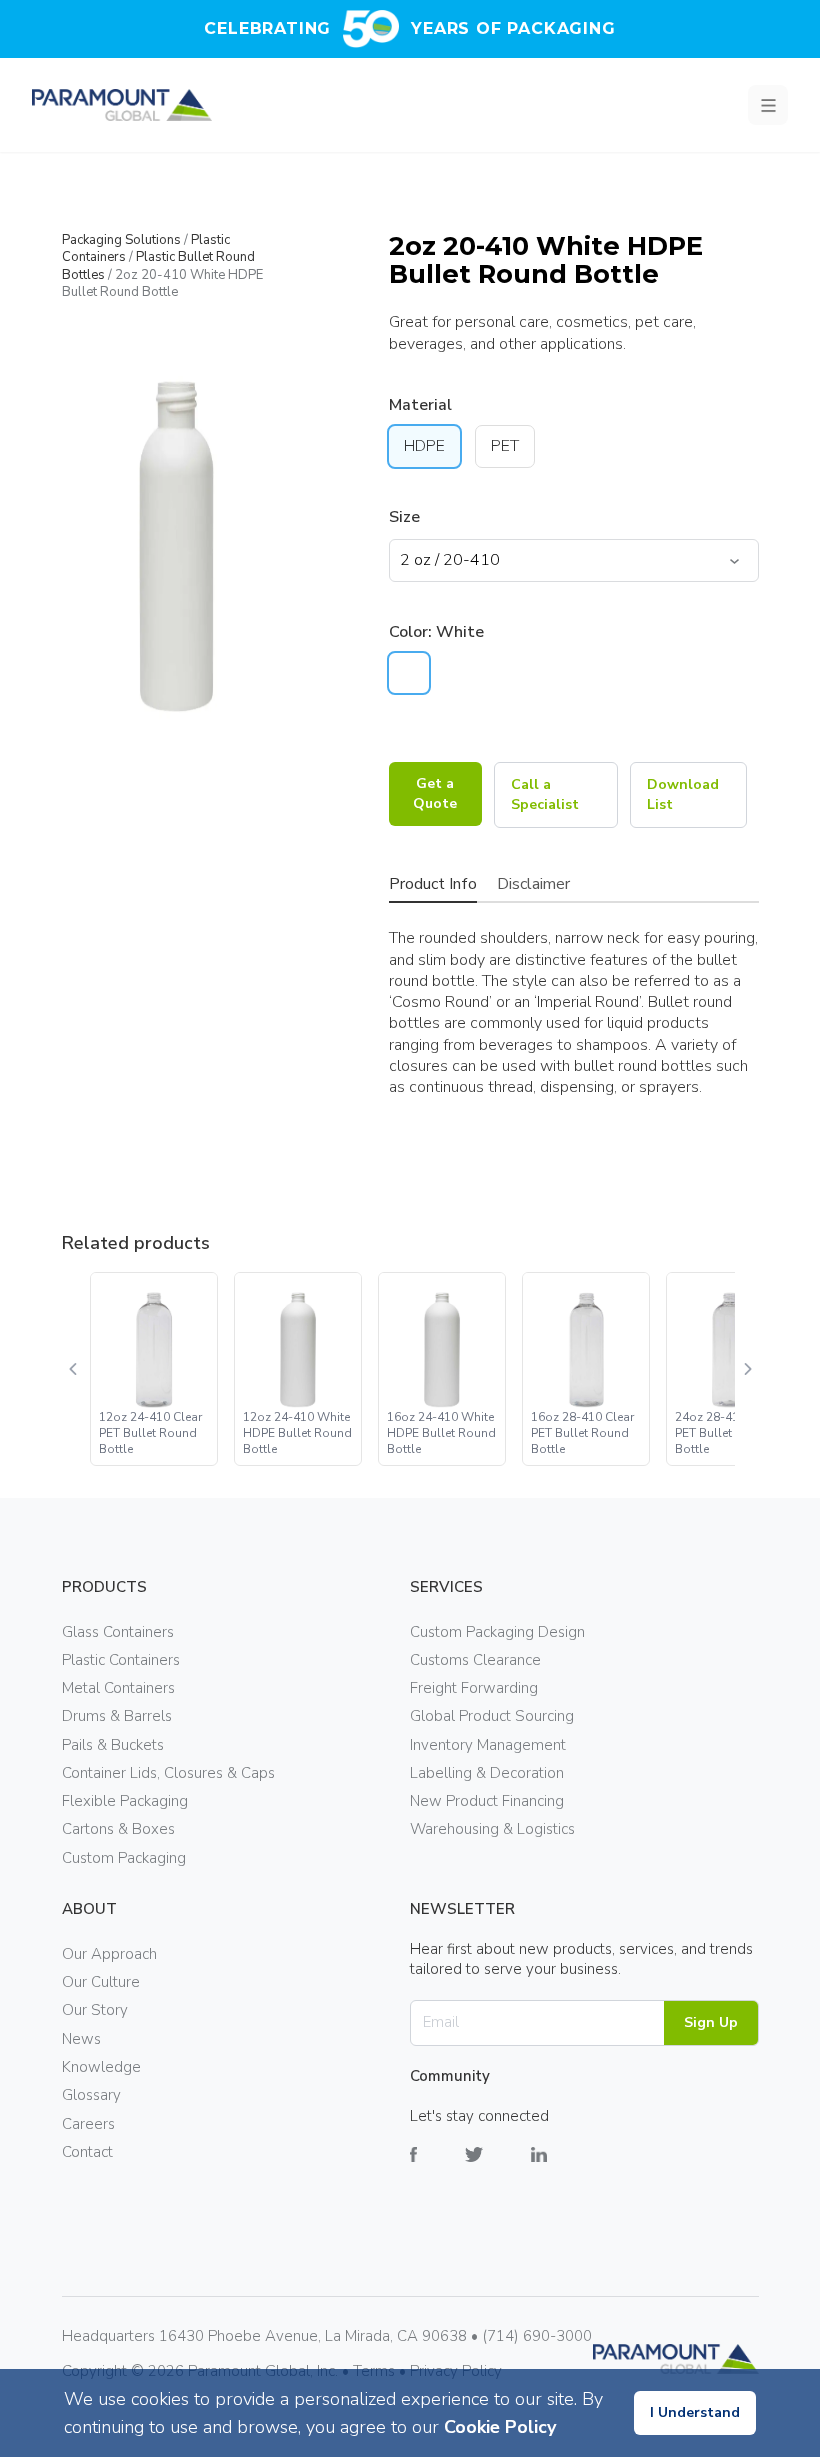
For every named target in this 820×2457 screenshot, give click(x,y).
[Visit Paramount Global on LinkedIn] (563, 2169)
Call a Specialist (545, 794)
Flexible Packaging (125, 1801)
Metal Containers (118, 1688)
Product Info (433, 884)
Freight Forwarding (474, 1688)
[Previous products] (74, 1369)
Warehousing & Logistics (492, 1829)
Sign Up (711, 2022)
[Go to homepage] (122, 105)
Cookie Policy (500, 2427)
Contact (87, 2152)
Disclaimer (533, 884)
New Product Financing (487, 1801)
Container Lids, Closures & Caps (168, 1773)
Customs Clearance (475, 1660)
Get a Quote (435, 793)
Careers (88, 2124)
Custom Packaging (124, 1858)
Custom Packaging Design (497, 1632)
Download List (683, 794)
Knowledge (101, 2067)
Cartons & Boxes (118, 1829)
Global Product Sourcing (492, 1716)
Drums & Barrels (117, 1716)
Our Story (95, 2010)
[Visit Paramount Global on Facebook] (437, 2169)
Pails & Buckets (113, 1745)
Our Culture (101, 1982)
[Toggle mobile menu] (768, 105)
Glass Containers (118, 1632)
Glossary (91, 2095)
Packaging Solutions (121, 240)
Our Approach (109, 1954)
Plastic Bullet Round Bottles (158, 265)
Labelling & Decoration (487, 1773)
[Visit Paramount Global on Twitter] (498, 2169)
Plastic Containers (121, 1660)
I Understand (695, 2412)
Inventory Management (488, 1745)
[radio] (409, 673)
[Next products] (747, 1369)
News (81, 2039)
